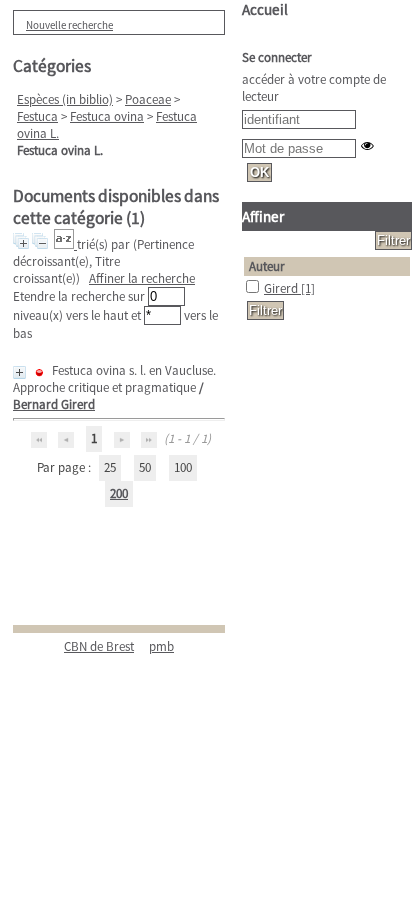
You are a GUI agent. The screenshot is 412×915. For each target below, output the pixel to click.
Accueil (265, 9)
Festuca (37, 116)
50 (145, 467)
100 (183, 467)
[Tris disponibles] (65, 244)
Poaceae (148, 99)
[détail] (19, 372)
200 (119, 493)
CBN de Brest (99, 646)
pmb (161, 646)
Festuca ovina (107, 116)
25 (110, 467)
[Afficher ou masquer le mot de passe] (367, 145)
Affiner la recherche (142, 278)
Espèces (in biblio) (65, 99)
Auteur (267, 266)
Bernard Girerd (54, 404)
